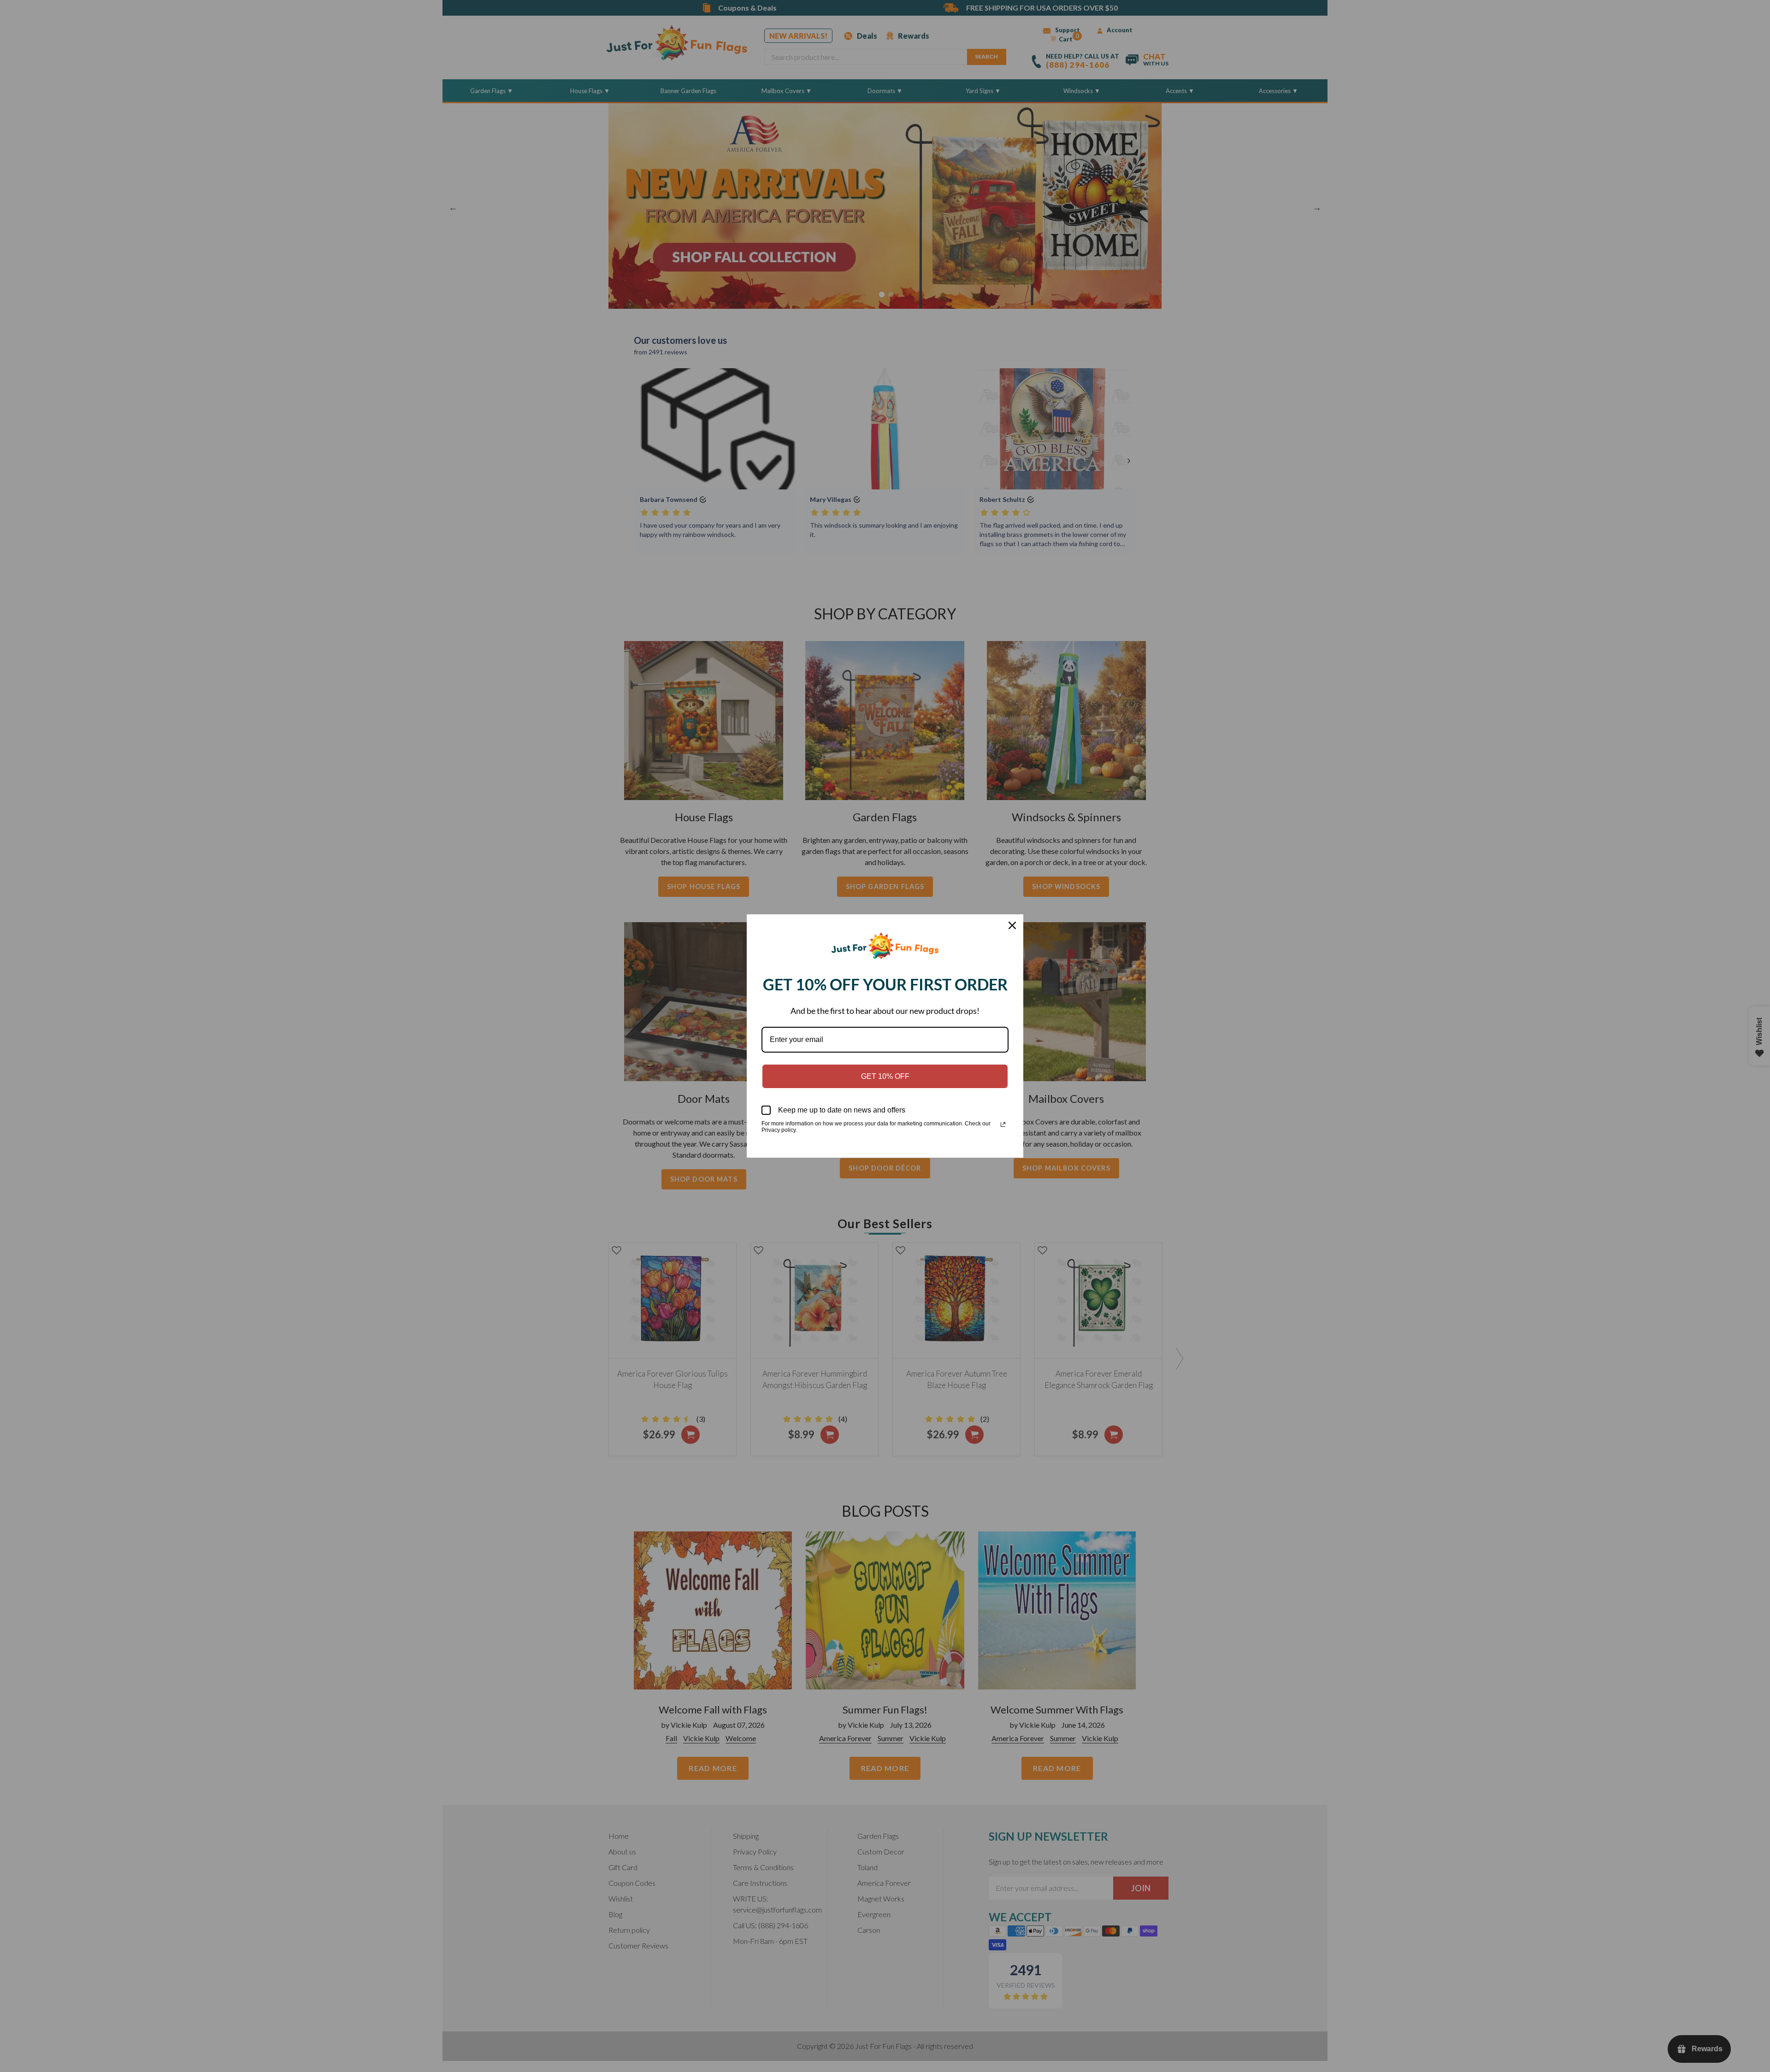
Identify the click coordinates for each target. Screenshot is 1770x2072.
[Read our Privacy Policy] (1003, 1124)
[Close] (1012, 925)
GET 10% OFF (885, 1076)
